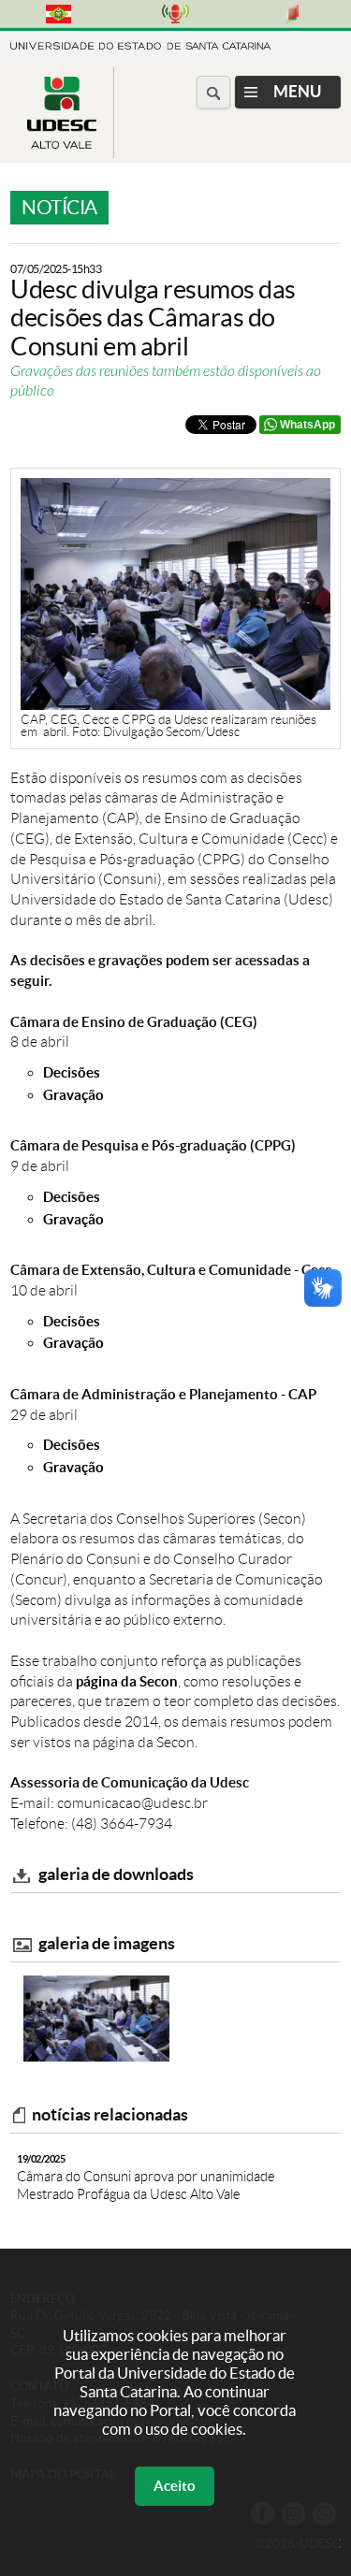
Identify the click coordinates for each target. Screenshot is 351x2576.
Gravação (73, 1095)
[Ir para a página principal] (62, 144)
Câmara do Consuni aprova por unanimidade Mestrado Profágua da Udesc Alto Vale (146, 2178)
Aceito (175, 2486)
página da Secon (127, 1681)
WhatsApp (307, 425)
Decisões (72, 1072)
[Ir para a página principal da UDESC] (140, 44)
